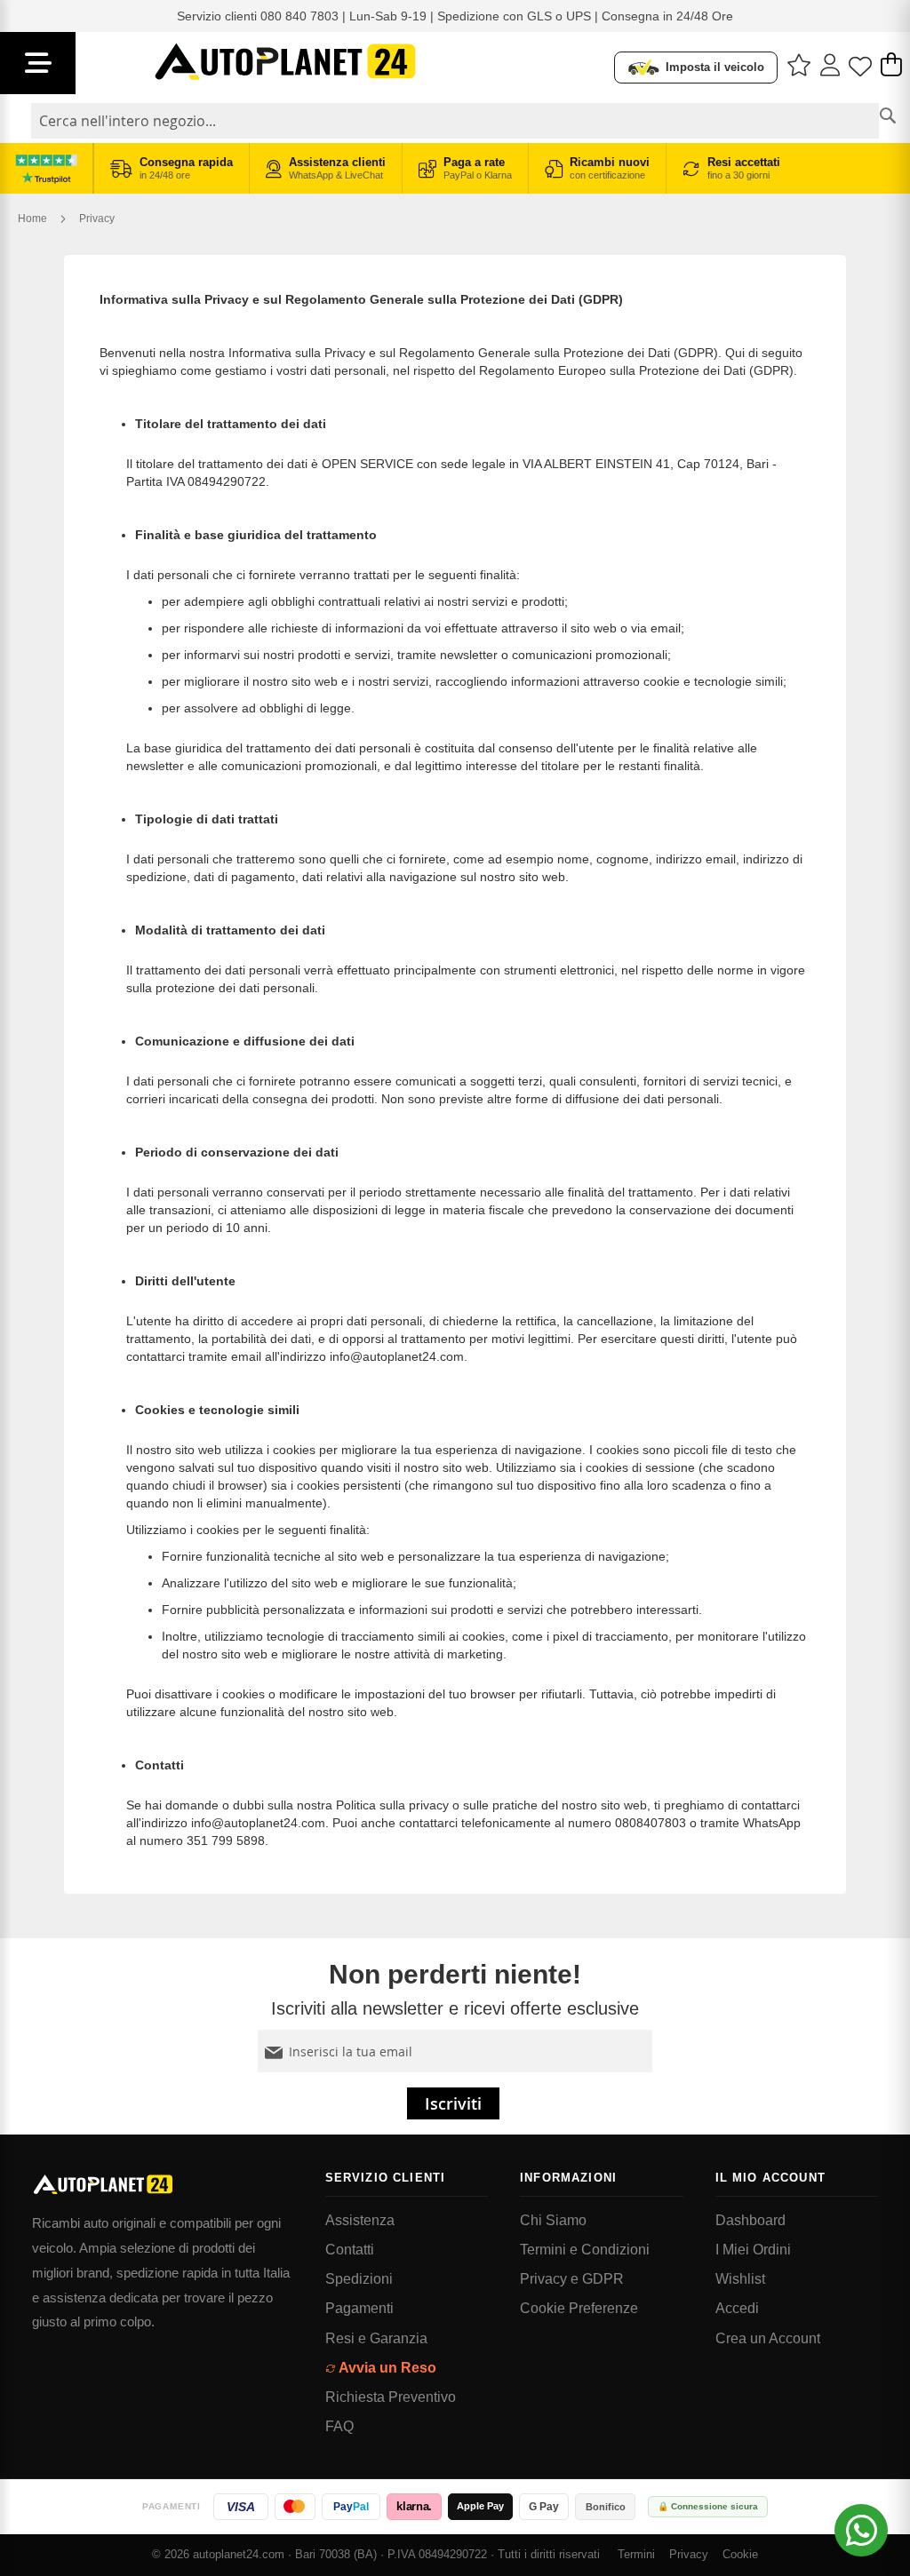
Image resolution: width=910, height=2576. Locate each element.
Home (34, 219)
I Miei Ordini (753, 2250)
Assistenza (360, 2220)
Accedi (737, 2308)
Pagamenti (359, 2308)
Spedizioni (359, 2279)
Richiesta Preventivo (391, 2397)
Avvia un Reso (387, 2368)
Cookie (740, 2554)
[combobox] (455, 121)
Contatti (350, 2250)
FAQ (339, 2426)
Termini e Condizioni (585, 2250)
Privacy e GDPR (572, 2279)
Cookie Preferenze (579, 2308)
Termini (636, 2554)
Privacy (689, 2554)
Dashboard (750, 2220)
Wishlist (740, 2279)
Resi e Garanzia (376, 2338)
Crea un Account (768, 2338)
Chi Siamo (553, 2220)
